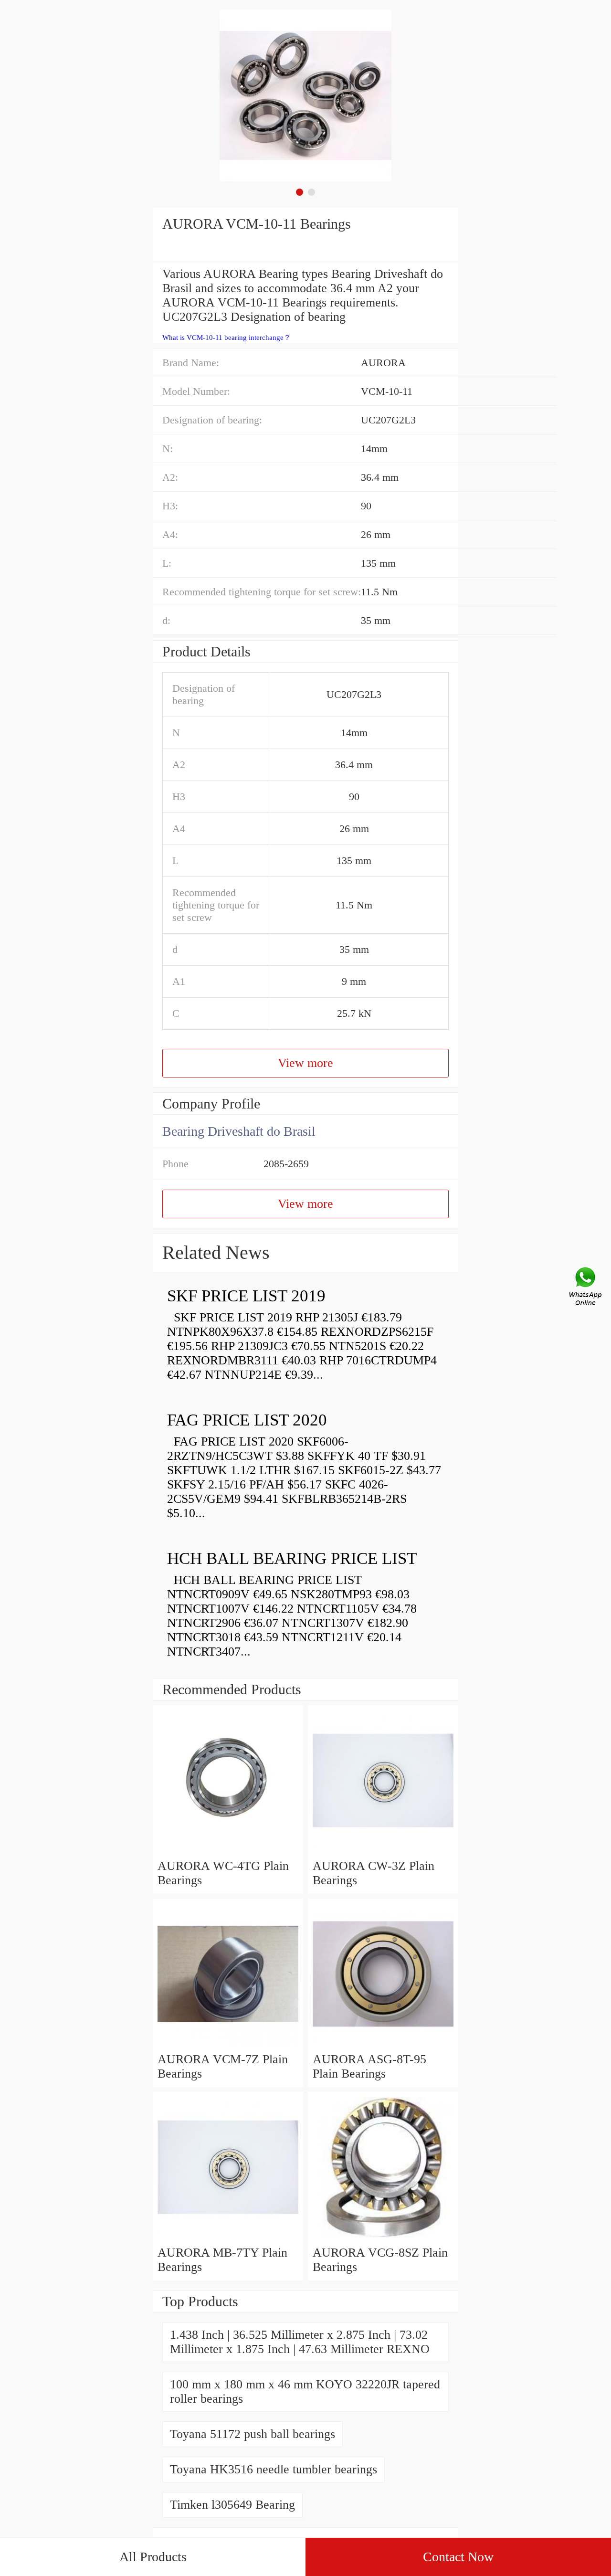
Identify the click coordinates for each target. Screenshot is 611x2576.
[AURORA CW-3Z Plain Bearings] (383, 1852)
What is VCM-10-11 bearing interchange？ (226, 338)
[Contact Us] (586, 1288)
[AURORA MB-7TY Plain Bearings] (228, 2238)
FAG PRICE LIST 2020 (247, 1420)
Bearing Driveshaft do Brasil (239, 1131)
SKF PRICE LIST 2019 (246, 1296)
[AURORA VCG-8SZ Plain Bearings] (383, 2238)
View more (305, 1063)
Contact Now (458, 2557)
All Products (153, 2557)
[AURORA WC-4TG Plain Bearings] (228, 1852)
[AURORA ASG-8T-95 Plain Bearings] (383, 2045)
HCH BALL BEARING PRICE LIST (292, 1558)
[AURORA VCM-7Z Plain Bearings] (228, 2045)
